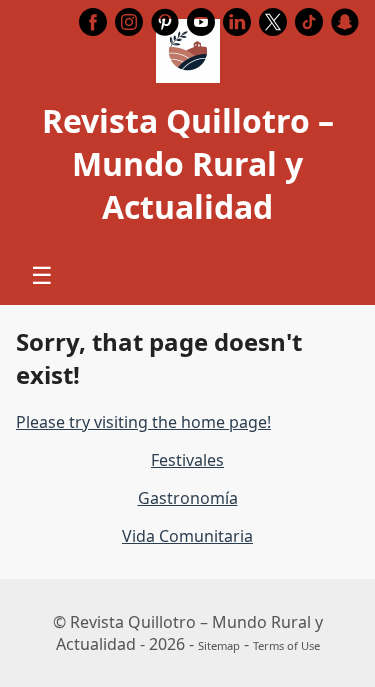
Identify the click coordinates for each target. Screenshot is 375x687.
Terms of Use (286, 645)
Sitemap (219, 645)
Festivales (187, 460)
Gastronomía (188, 498)
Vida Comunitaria (187, 536)
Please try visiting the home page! (143, 422)
